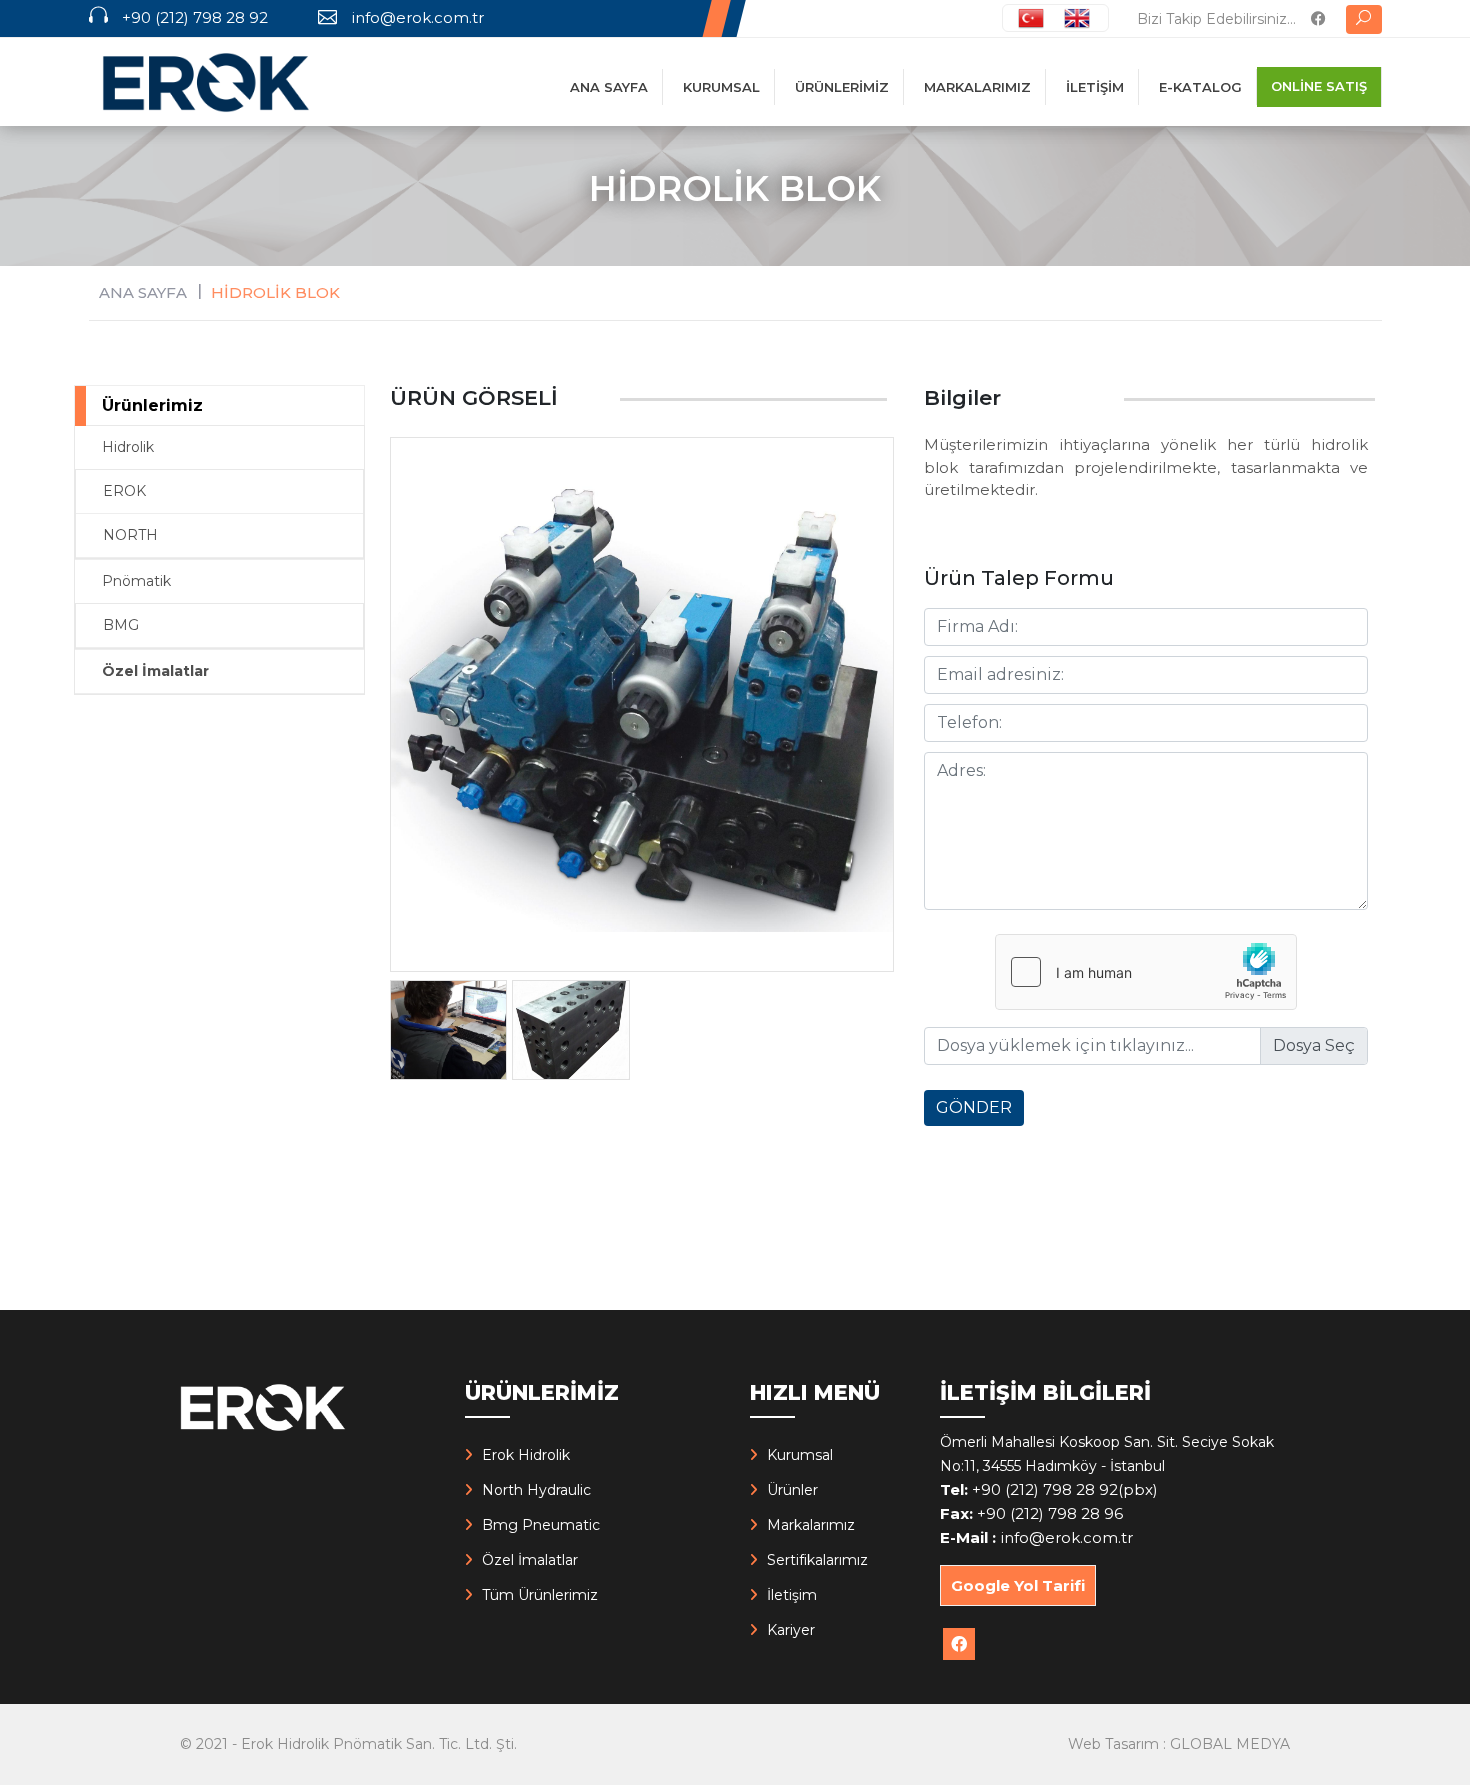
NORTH (130, 535)
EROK (124, 491)
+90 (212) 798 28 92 (195, 17)
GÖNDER (974, 1107)
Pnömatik (136, 581)
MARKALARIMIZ (977, 87)
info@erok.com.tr (417, 17)
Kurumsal (800, 1455)
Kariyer (791, 1630)
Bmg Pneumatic (541, 1525)
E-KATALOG (1200, 87)
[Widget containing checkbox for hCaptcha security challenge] (1146, 972)
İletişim (792, 1595)
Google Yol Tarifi (1018, 1585)
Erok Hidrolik (526, 1455)
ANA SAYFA (609, 87)
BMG (121, 625)
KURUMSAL (721, 87)
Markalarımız (811, 1525)
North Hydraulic (536, 1490)
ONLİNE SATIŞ (1319, 86)
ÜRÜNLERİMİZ (842, 87)
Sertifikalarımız (817, 1560)
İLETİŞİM (1095, 87)
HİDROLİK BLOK (275, 292)
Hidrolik (128, 447)
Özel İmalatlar (155, 671)
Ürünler (792, 1490)
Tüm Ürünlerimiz (540, 1595)
